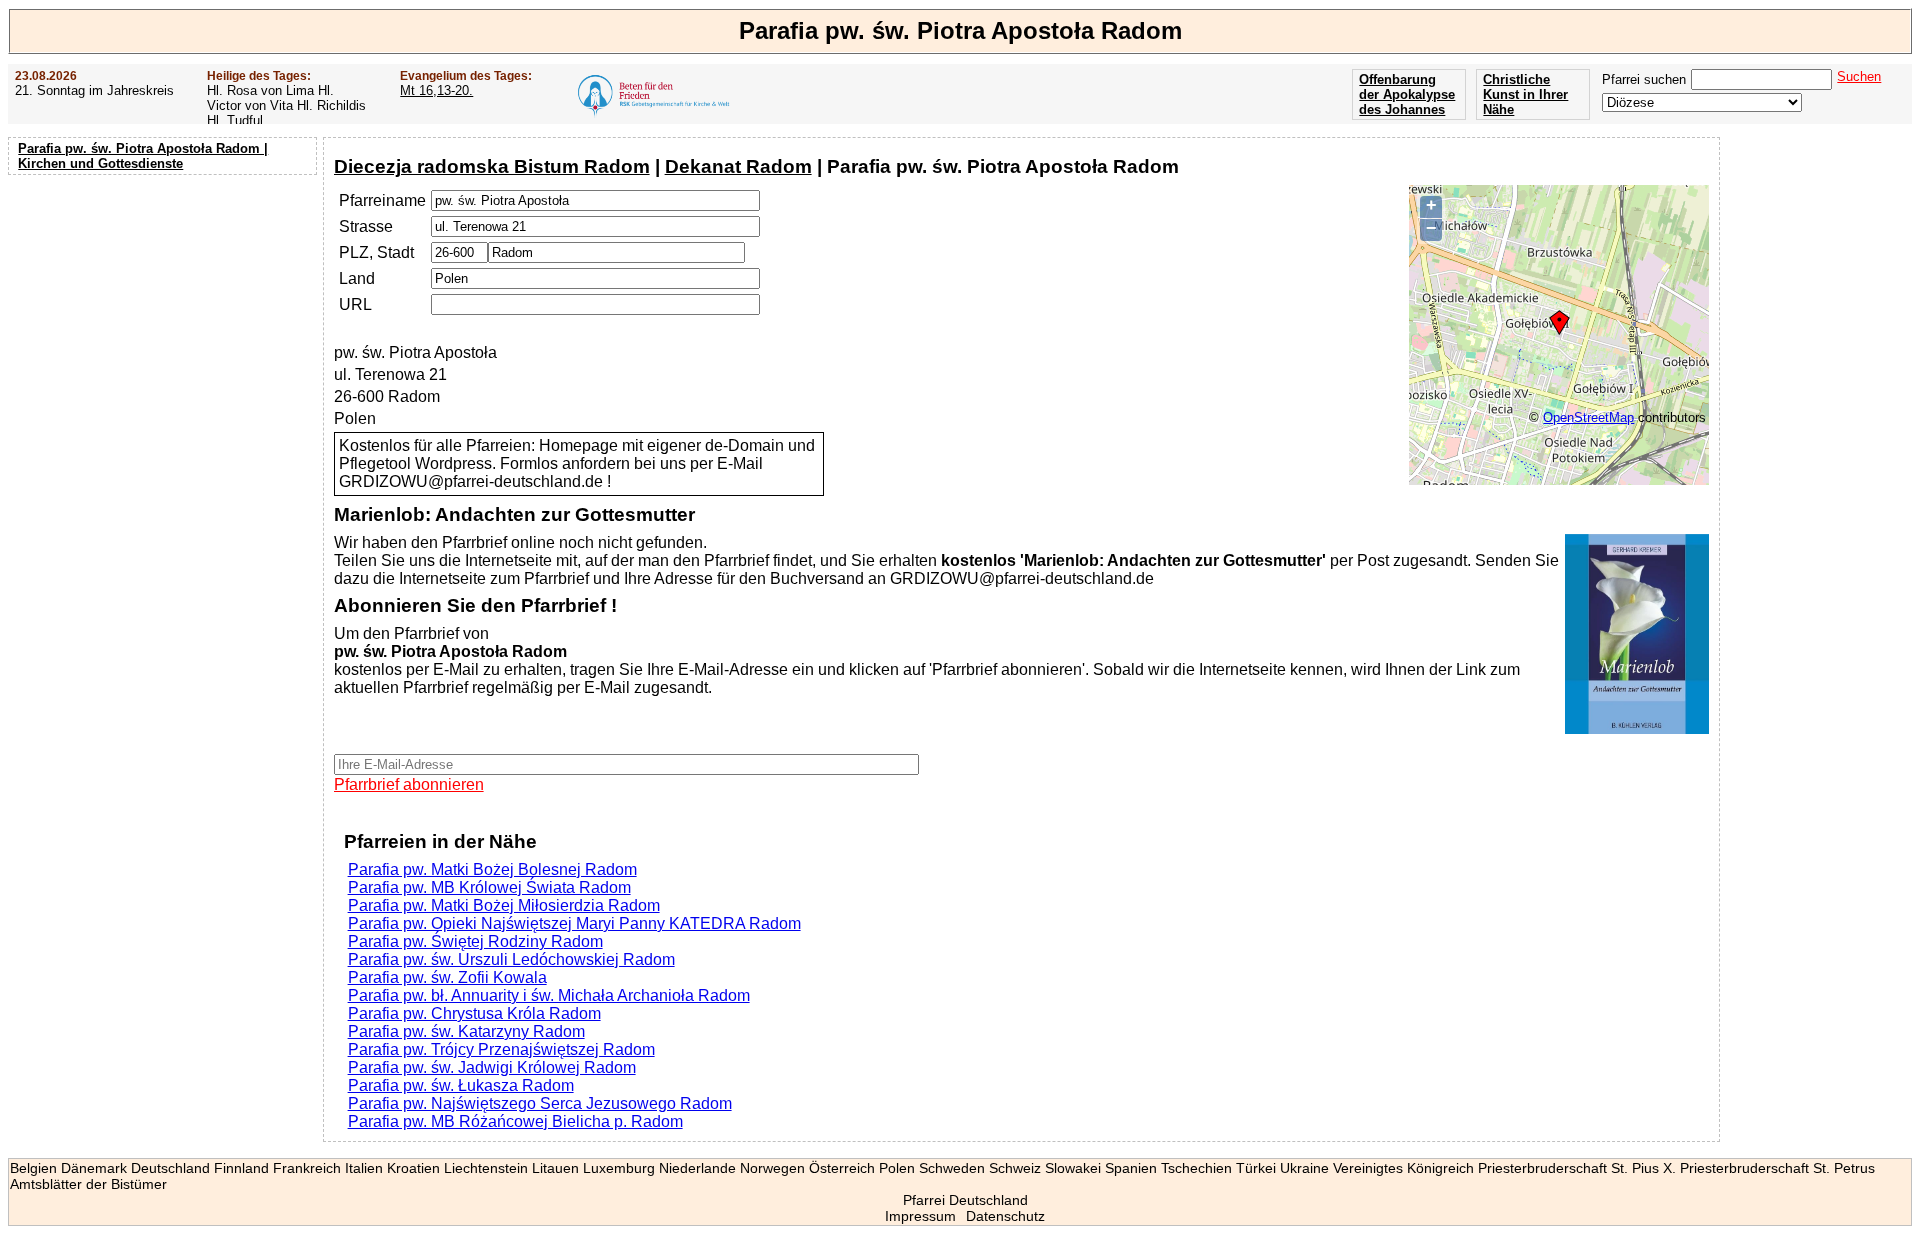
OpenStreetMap (1588, 417)
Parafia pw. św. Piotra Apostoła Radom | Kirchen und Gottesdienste (143, 156)
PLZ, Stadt (376, 252)
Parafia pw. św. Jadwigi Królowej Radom (492, 1067)
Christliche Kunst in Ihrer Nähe (1525, 94)
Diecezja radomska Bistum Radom (492, 166)
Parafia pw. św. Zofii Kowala (447, 977)
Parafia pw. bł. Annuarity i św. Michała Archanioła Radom (549, 995)
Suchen (1859, 76)
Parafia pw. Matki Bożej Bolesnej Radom (492, 869)
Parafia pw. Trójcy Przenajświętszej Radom (501, 1049)
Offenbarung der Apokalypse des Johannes (1407, 94)
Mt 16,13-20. (436, 90)
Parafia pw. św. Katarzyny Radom (466, 1031)
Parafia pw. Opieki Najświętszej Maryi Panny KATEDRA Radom (574, 923)
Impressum (920, 1216)
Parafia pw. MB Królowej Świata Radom (489, 887)
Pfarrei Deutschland (965, 1200)
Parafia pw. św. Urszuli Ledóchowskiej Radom (511, 959)
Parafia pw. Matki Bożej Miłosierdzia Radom (504, 905)
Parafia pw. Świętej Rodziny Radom (475, 941)
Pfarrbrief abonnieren (409, 784)
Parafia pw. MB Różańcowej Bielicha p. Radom (515, 1121)
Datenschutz (1005, 1216)
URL (355, 304)
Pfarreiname (382, 200)
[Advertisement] (165, 310)
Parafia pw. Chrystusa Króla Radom (474, 1013)
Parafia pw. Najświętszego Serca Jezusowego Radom (540, 1103)
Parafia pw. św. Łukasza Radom (461, 1085)
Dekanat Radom (738, 166)
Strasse (366, 226)
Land (357, 278)
